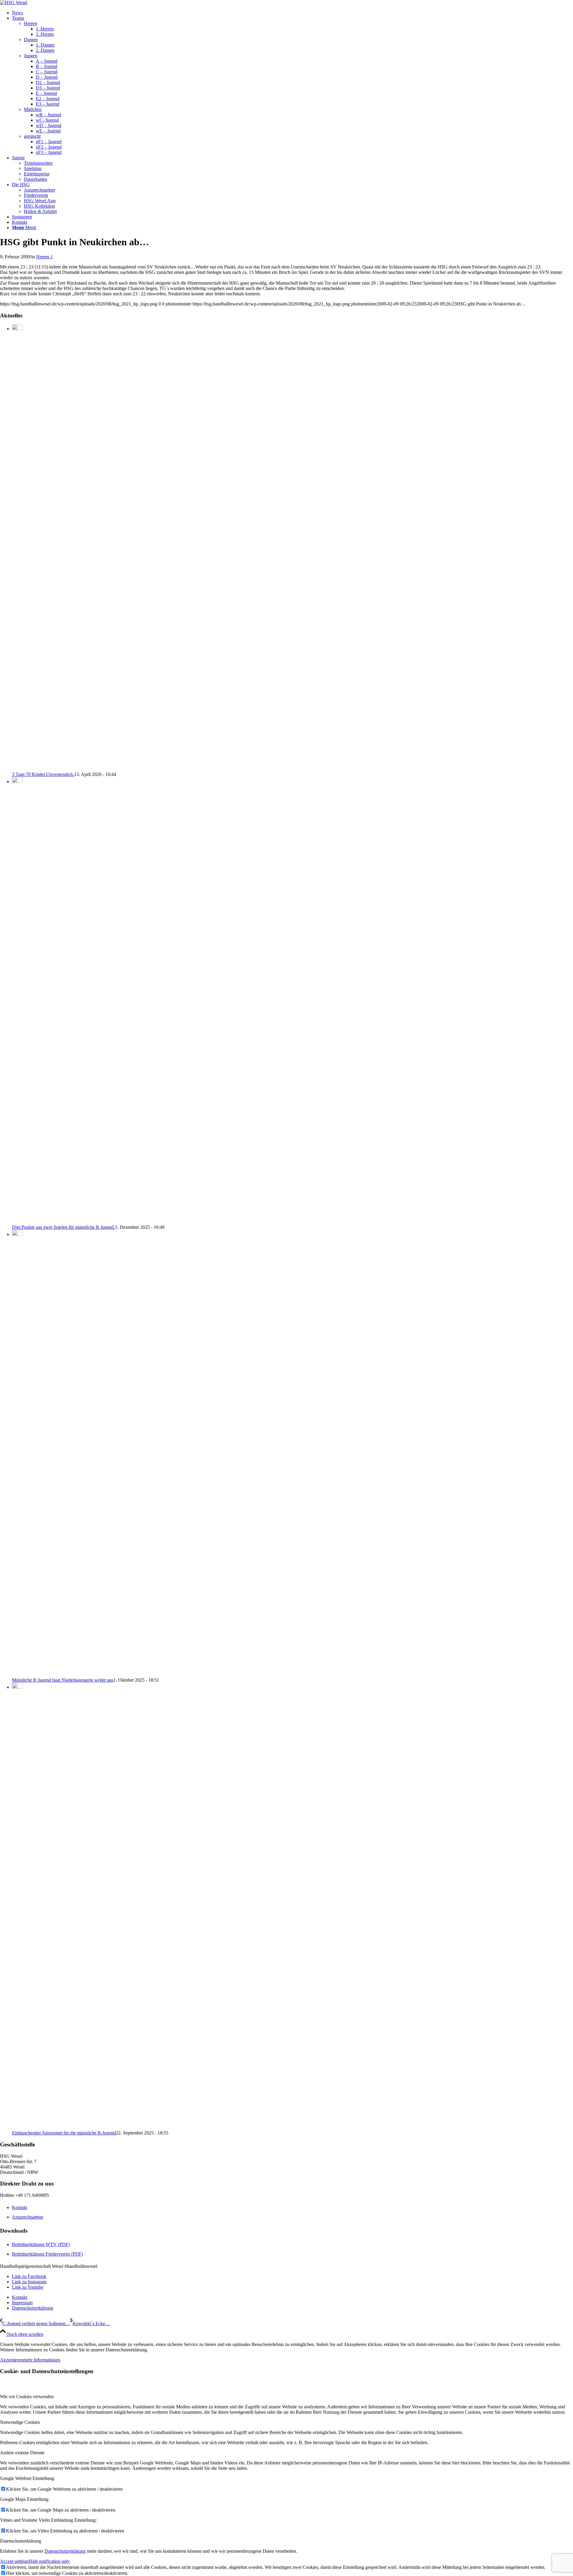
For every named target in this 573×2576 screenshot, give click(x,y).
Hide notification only (49, 2561)
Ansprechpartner (28, 2217)
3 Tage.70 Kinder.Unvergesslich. (43, 774)
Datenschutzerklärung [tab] (21, 2541)
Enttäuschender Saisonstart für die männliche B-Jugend (64, 2133)
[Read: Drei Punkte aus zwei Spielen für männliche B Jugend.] (17, 781)
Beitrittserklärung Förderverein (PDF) (47, 2254)
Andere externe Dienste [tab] (22, 2453)
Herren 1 (44, 257)
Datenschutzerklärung (65, 2551)
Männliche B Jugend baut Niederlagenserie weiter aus (63, 1680)
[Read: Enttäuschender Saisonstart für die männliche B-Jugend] (17, 1687)
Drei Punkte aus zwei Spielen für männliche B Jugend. (63, 1227)
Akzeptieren (11, 2360)
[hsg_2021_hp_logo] (14, 3)
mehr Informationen (42, 2360)
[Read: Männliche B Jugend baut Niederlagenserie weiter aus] (17, 1234)
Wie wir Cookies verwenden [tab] (27, 2397)
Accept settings (14, 2561)
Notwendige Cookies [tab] (20, 2422)
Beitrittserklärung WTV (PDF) (41, 2244)
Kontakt (20, 2207)
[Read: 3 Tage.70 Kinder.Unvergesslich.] (17, 329)
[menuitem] (292, 13)
